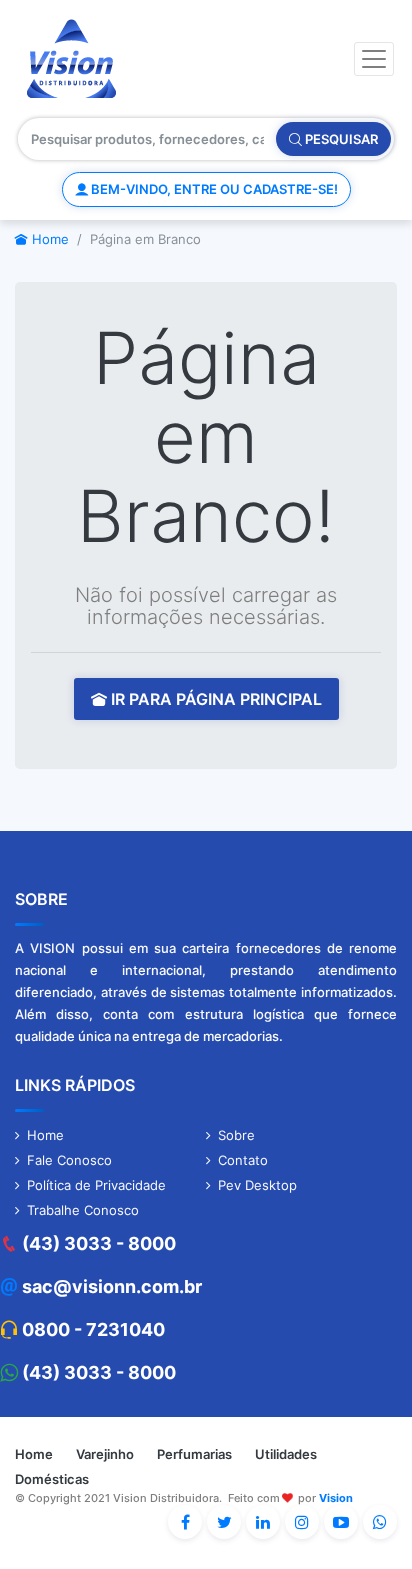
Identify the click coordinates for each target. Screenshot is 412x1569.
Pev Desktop (257, 1185)
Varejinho (105, 1454)
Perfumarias (194, 1454)
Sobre (236, 1135)
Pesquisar (340, 139)
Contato (243, 1160)
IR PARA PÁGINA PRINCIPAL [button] (214, 699)
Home (48, 239)
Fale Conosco (69, 1160)
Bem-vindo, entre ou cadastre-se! (213, 189)
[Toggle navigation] (374, 59)
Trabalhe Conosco (83, 1210)
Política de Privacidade (96, 1185)
